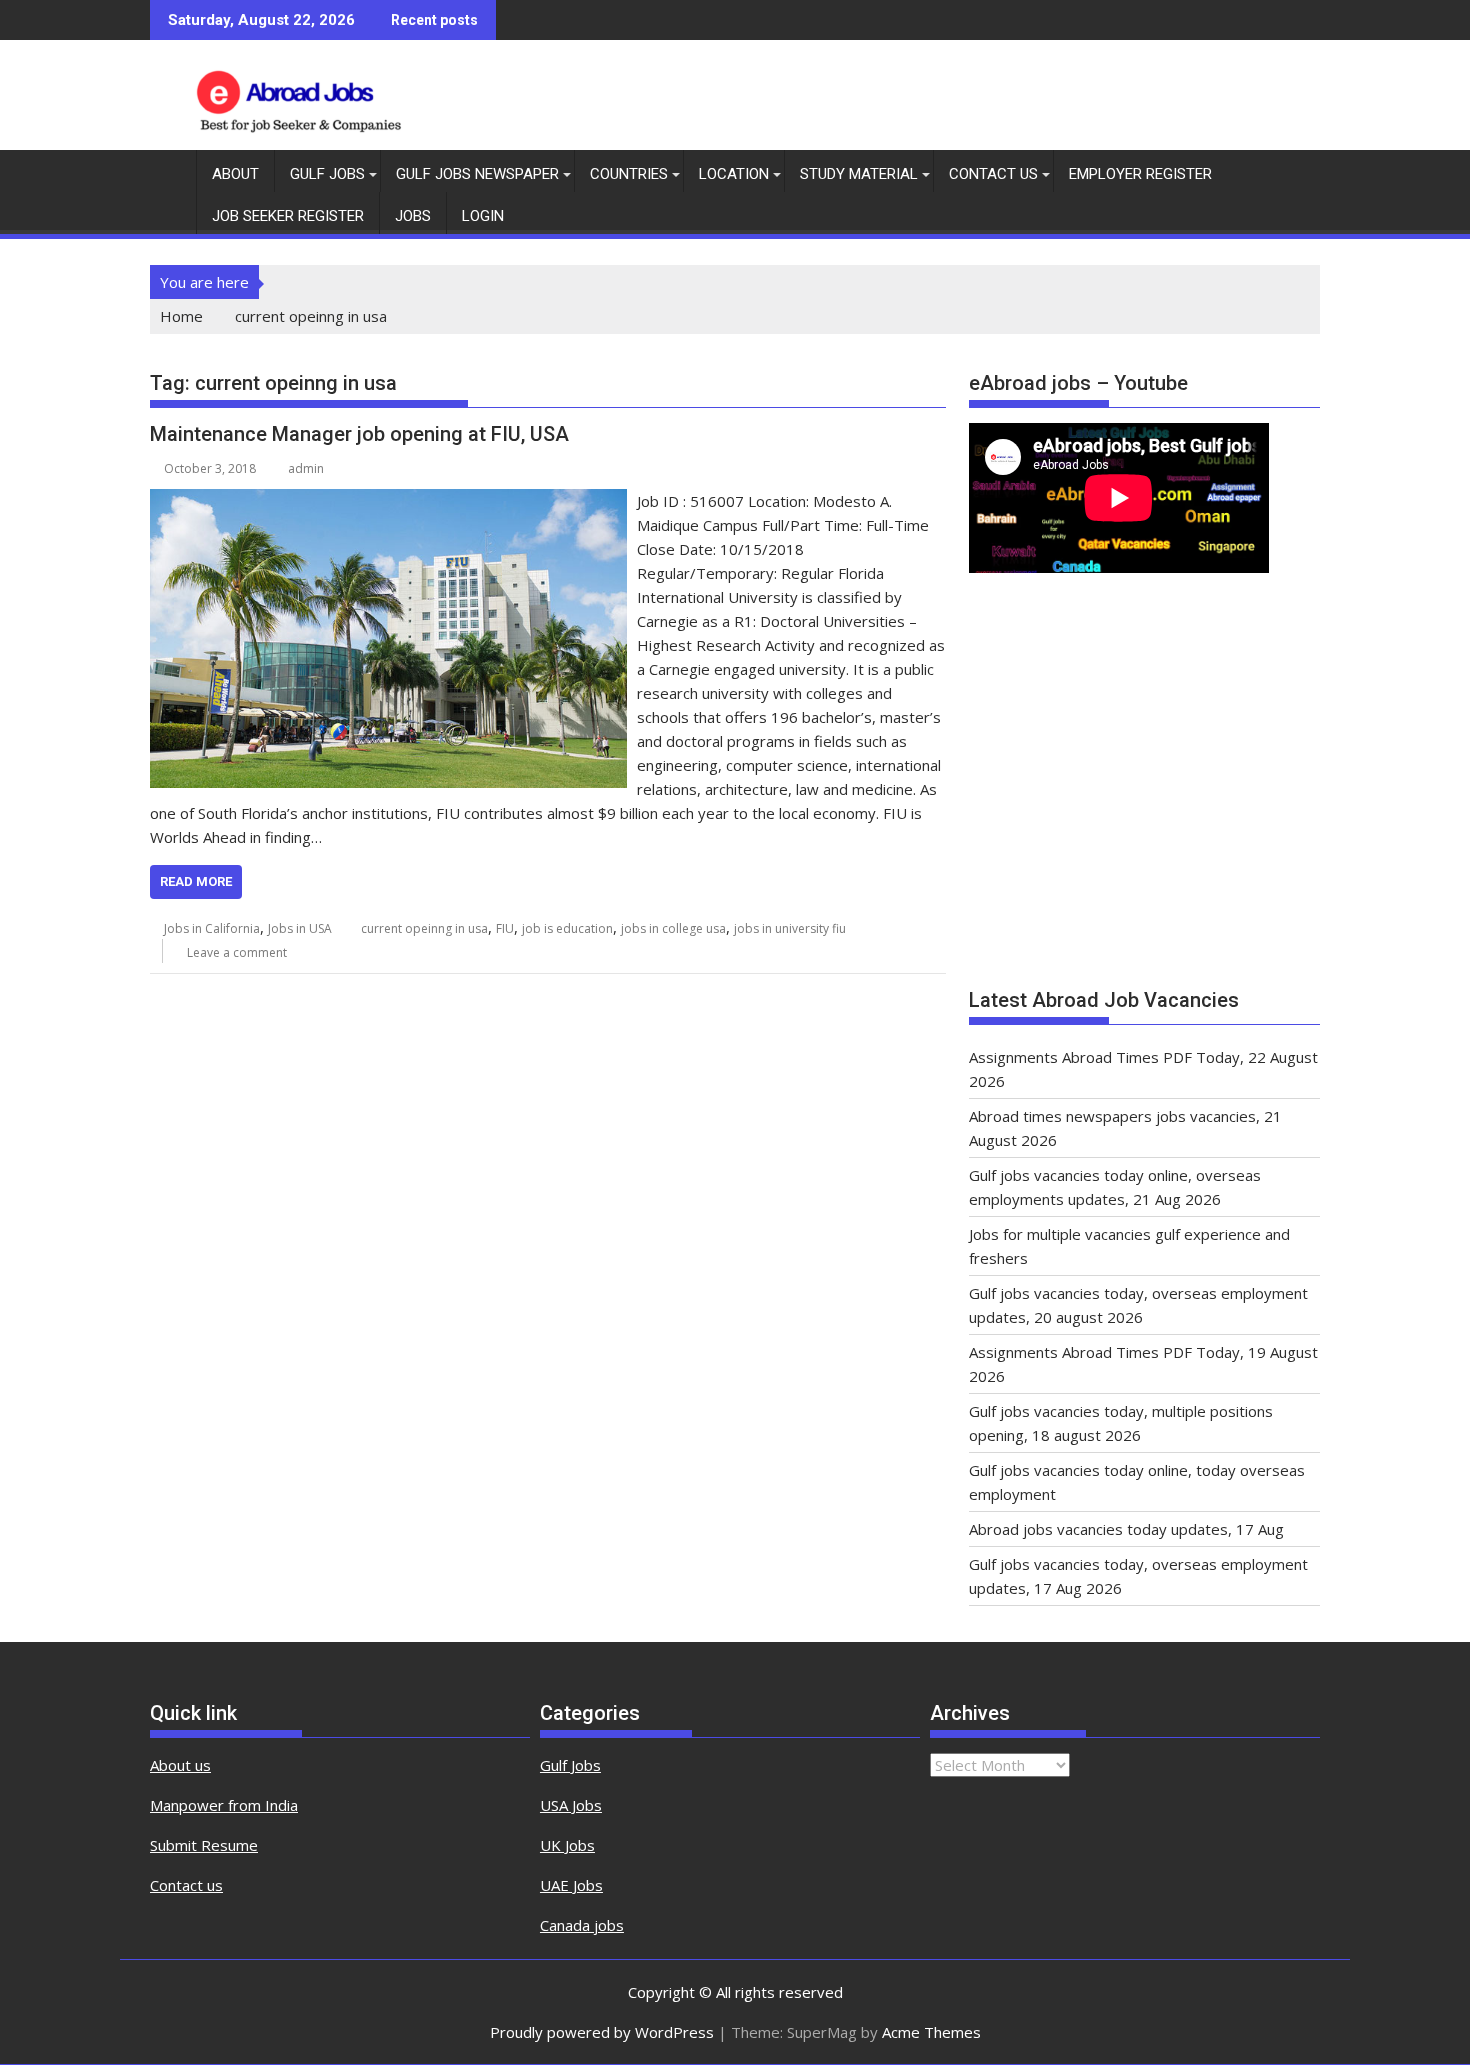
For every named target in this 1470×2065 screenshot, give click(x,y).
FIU (505, 928)
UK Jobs (567, 1845)
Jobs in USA (300, 928)
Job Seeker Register (288, 216)
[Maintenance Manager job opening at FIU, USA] (388, 501)
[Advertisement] (1144, 790)
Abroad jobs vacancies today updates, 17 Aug (1126, 1529)
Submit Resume (204, 1845)
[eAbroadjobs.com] (169, 170)
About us (180, 1765)
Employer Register (1140, 174)
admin (306, 468)
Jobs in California (212, 928)
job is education (567, 928)
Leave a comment (237, 952)
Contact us (186, 1885)
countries (629, 174)
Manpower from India (224, 1805)
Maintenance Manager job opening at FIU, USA (359, 434)
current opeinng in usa (424, 928)
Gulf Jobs (327, 174)
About (235, 174)
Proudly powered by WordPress (602, 2032)
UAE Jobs (571, 1885)
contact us (993, 174)
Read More (196, 881)
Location (734, 174)
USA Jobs (571, 1805)
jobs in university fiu (790, 928)
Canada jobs (582, 1925)
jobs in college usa (673, 928)
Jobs (413, 216)
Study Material (859, 174)
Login (483, 216)
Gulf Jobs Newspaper (477, 174)
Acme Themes (931, 2032)
